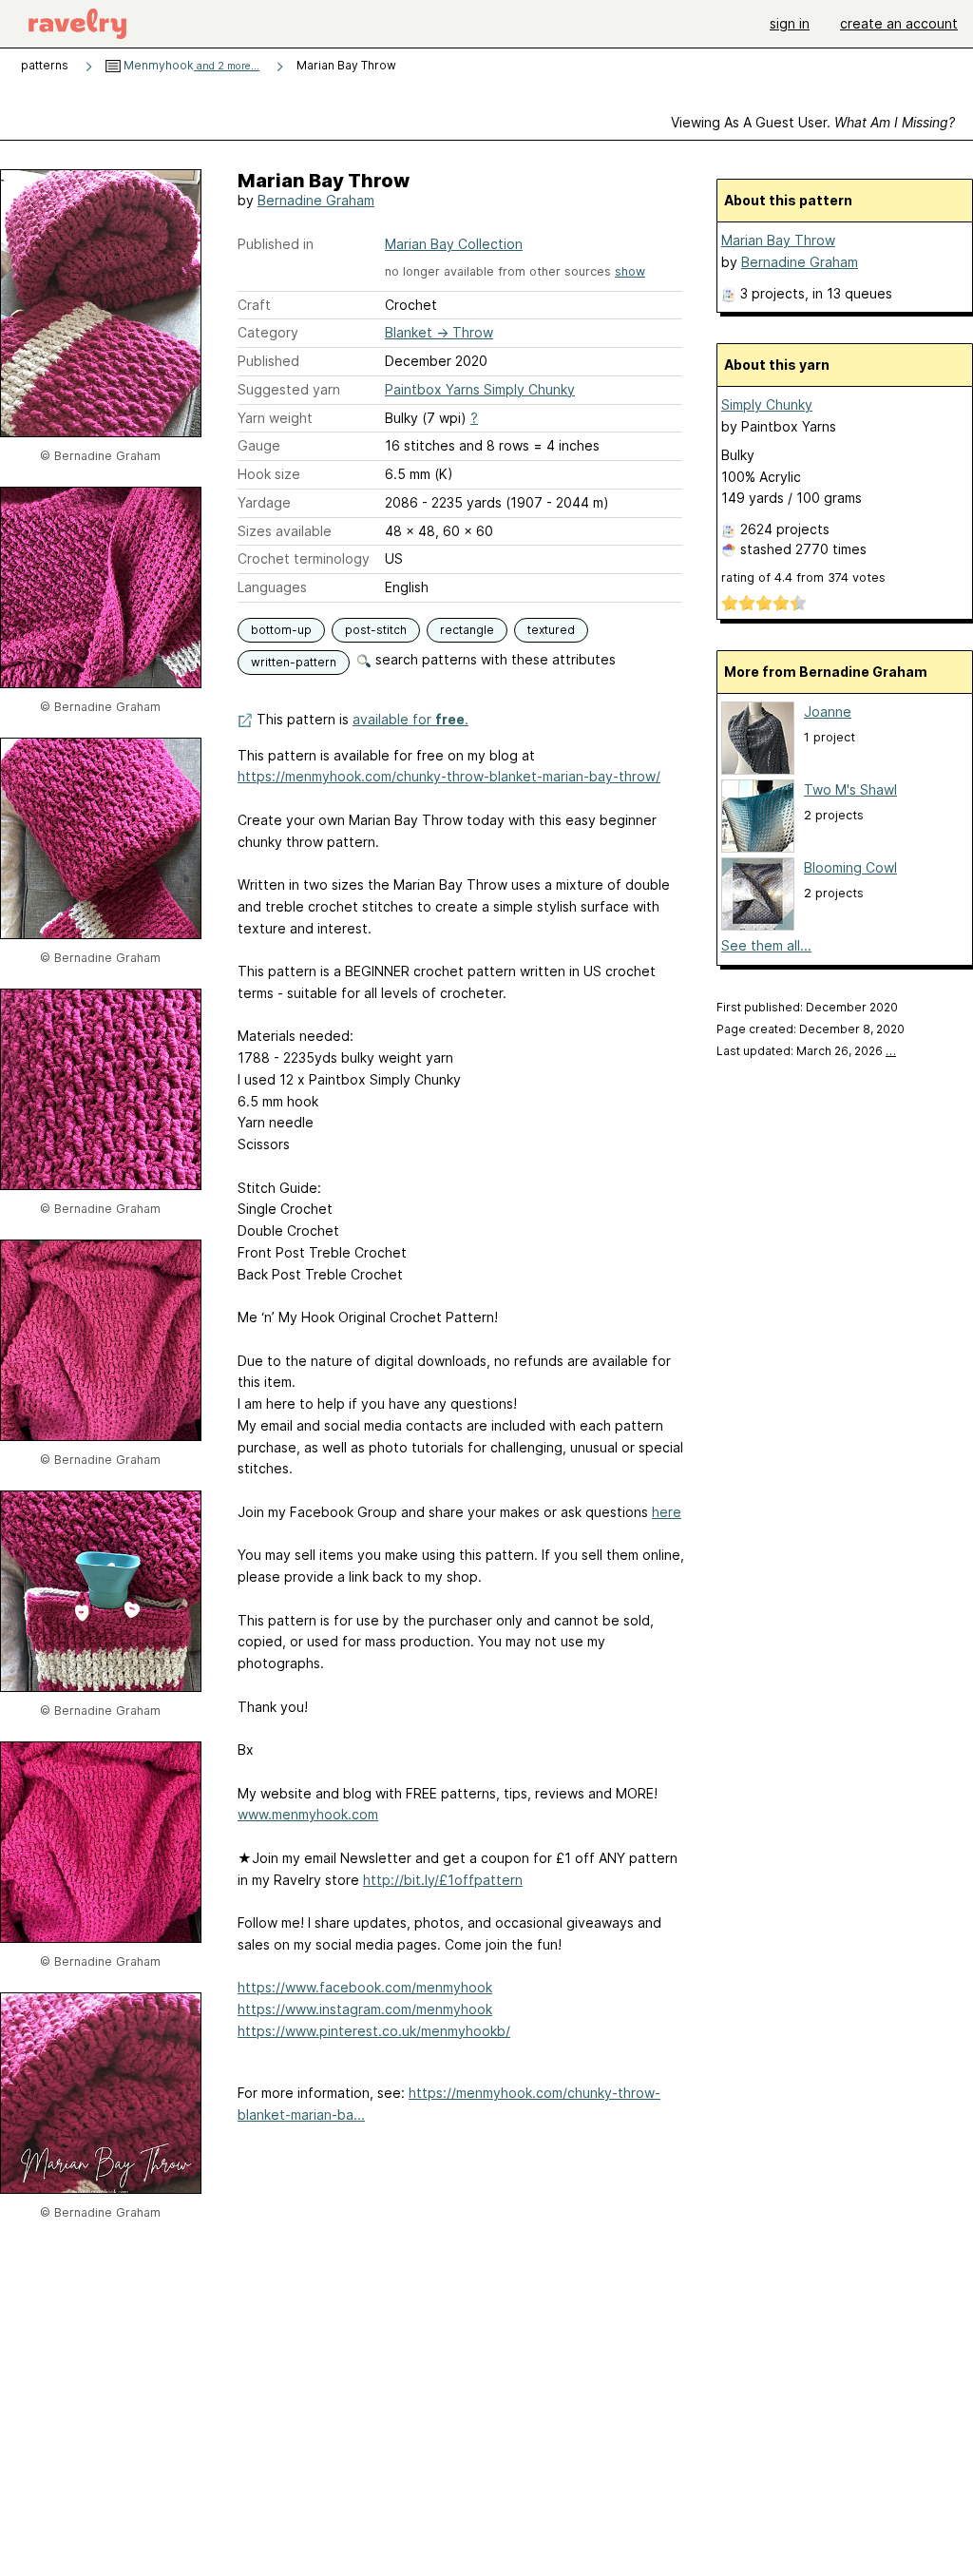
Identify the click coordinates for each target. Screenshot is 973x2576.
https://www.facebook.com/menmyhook (365, 1987)
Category (268, 332)
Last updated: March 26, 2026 (806, 1051)
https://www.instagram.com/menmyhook (365, 2009)
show (630, 271)
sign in (790, 23)
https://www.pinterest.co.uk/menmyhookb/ (374, 2031)
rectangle (467, 630)
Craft (254, 305)
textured (551, 630)
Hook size (269, 474)
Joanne (828, 711)
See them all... (766, 945)
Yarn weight (275, 418)
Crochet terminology (304, 558)
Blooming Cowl (850, 867)
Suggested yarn (289, 389)
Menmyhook (190, 65)
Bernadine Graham (316, 200)
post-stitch (376, 630)
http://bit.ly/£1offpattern (443, 1880)
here (667, 1512)
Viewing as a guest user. (813, 122)
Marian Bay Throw (778, 240)
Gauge (259, 445)
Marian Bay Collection (454, 244)
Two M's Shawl (850, 789)
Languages (272, 587)
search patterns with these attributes (494, 659)
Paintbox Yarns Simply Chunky (480, 389)
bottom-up (281, 630)
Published (268, 361)
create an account (899, 23)
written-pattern (294, 662)
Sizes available (285, 531)
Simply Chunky (767, 404)
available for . (410, 719)
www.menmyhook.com (308, 1814)
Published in (276, 244)
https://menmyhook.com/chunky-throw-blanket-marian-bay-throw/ (449, 776)
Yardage (264, 502)
